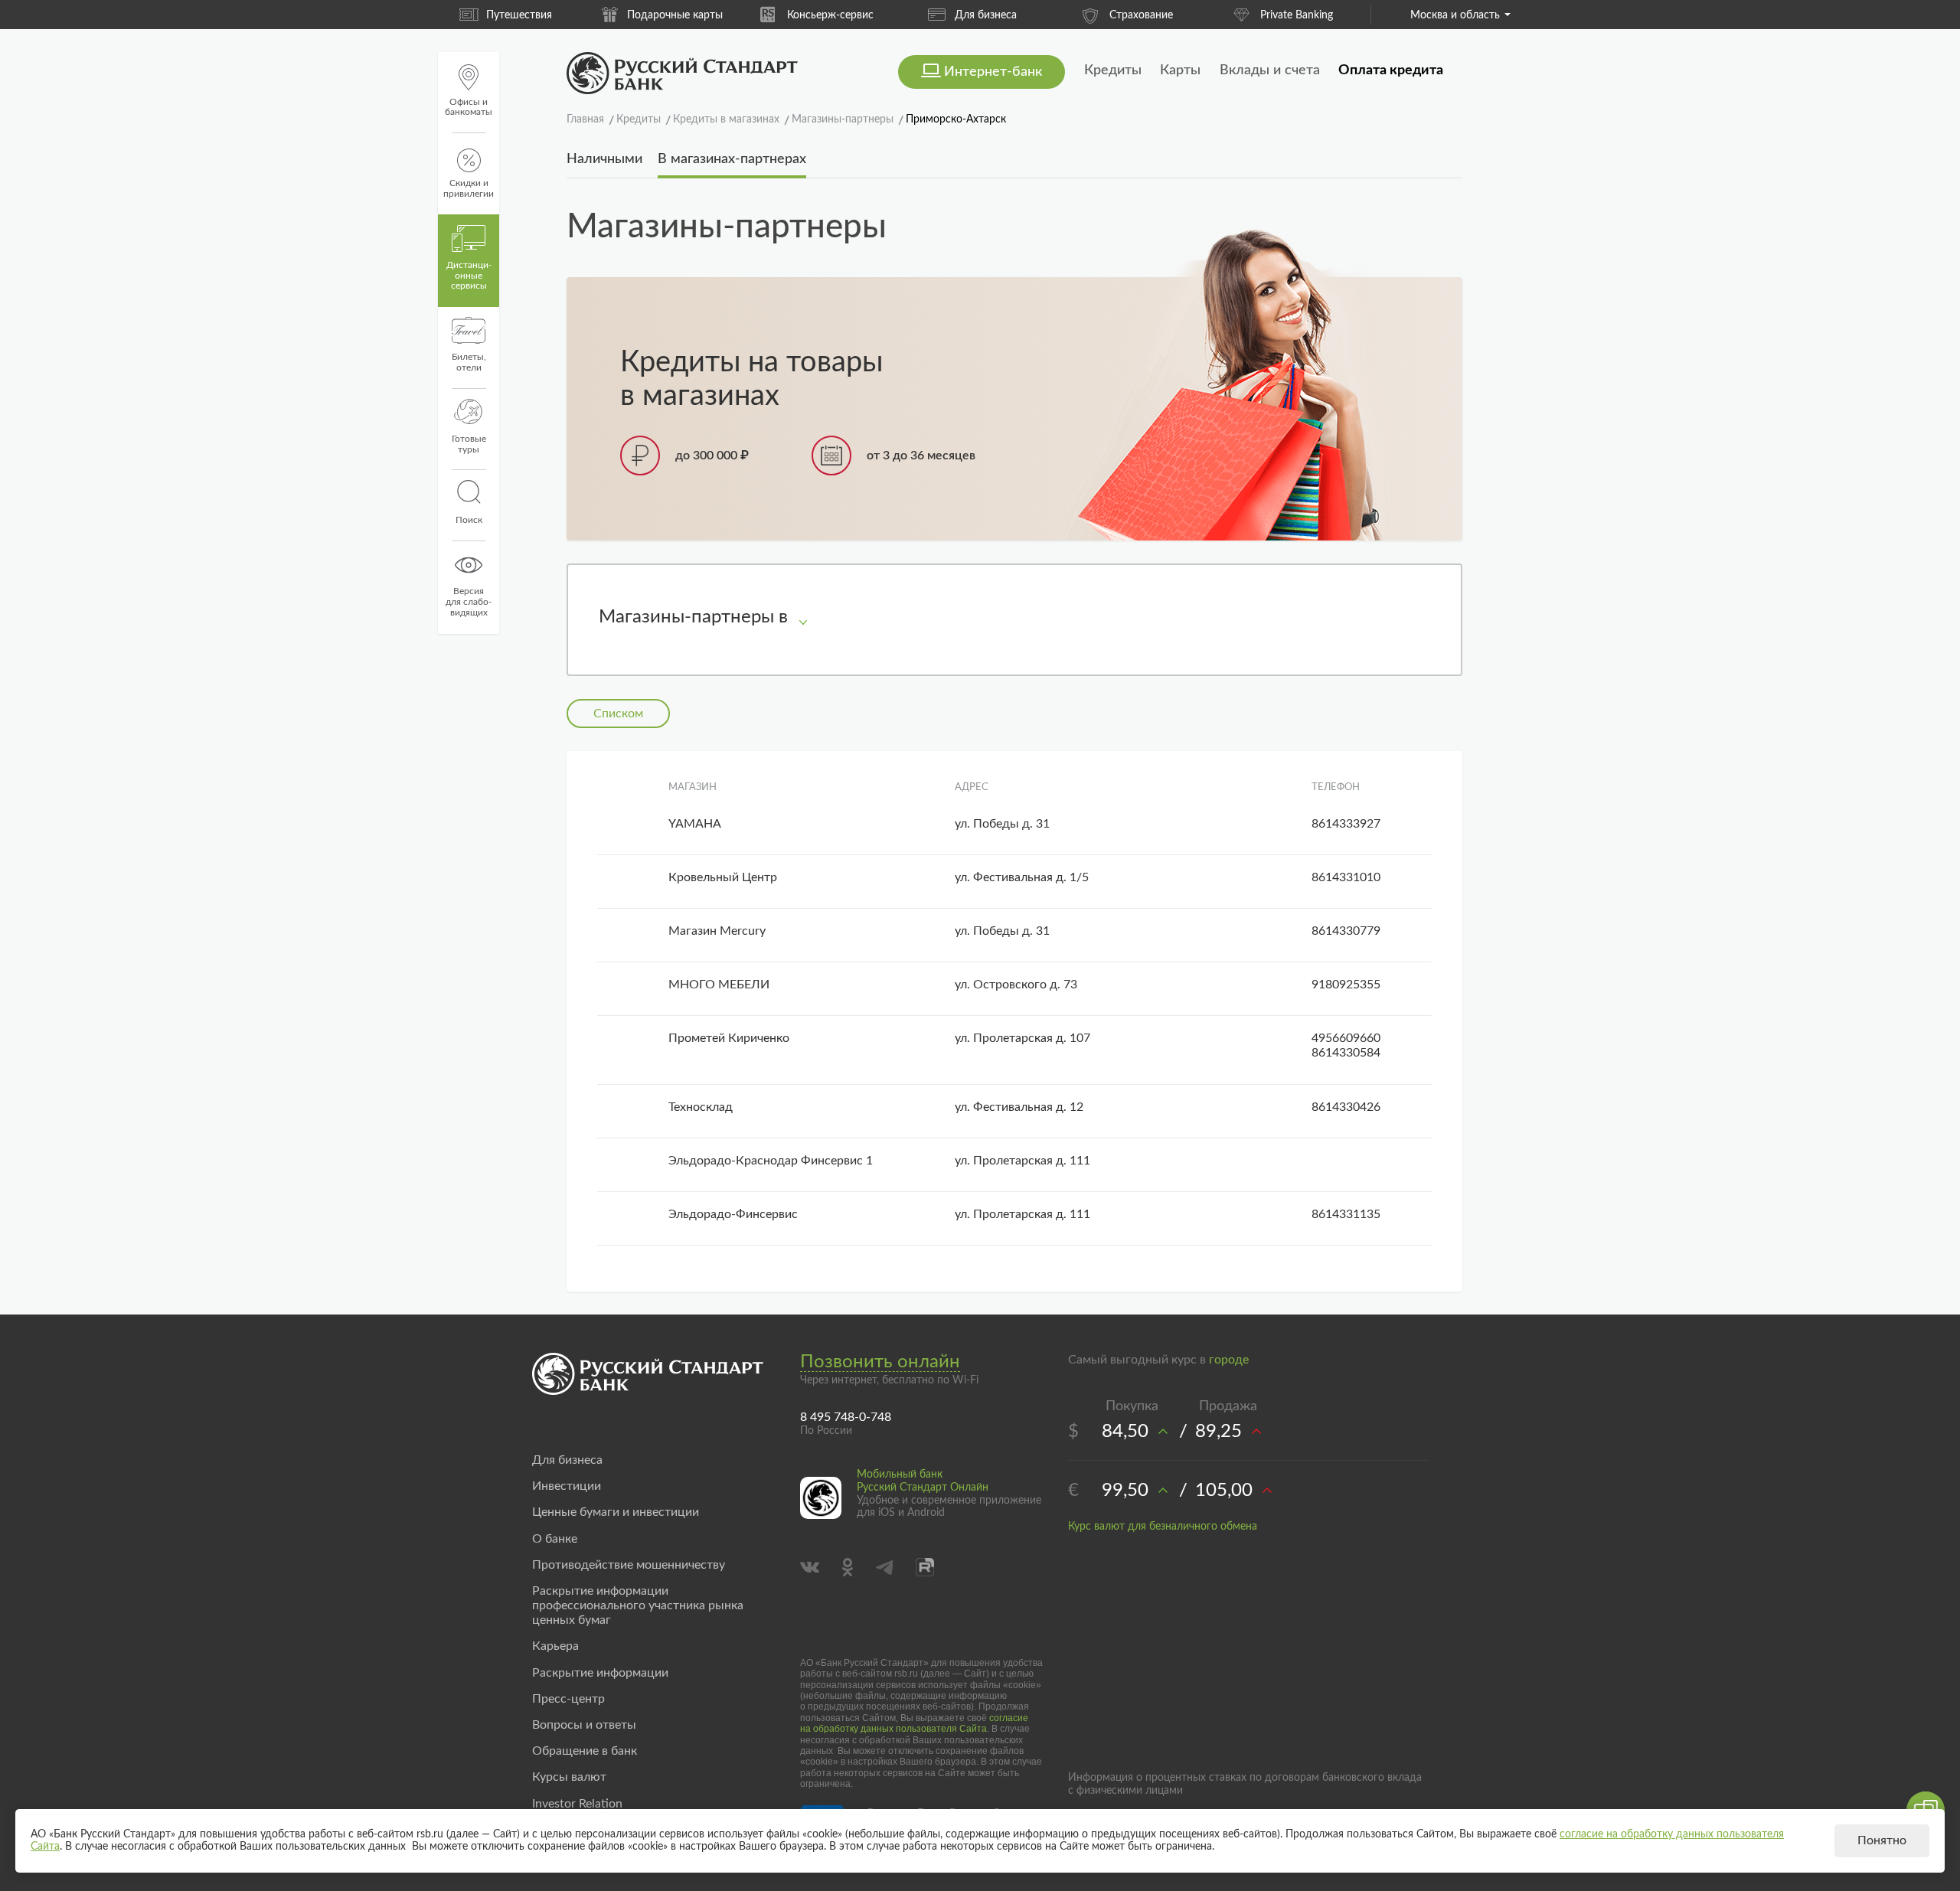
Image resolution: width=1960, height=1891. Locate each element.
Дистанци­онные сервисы (469, 276)
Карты (1180, 70)
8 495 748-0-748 (846, 1417)
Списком (618, 714)
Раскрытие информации (600, 1673)
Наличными (604, 159)
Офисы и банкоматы (469, 107)
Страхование (986, 15)
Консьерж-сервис (675, 15)
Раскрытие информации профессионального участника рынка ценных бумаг (638, 1605)
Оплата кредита (1391, 70)
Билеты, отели (469, 362)
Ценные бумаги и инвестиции (616, 1512)
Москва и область (1455, 15)
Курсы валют (569, 1777)
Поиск (469, 520)
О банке (555, 1539)
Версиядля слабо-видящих (469, 602)
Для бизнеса (830, 15)
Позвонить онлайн (880, 1362)
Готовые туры (469, 444)
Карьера (555, 1646)
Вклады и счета (1270, 70)
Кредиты (1113, 70)
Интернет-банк (993, 72)
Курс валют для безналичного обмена (1163, 1527)
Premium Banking (1296, 15)
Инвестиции (567, 1486)
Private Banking (1141, 15)
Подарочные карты (519, 15)
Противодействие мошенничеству (629, 1565)
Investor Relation (577, 1804)
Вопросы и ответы (584, 1725)
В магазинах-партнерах (732, 159)
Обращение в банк (585, 1751)
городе (1229, 1360)
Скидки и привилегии (469, 188)
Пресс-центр (568, 1699)
